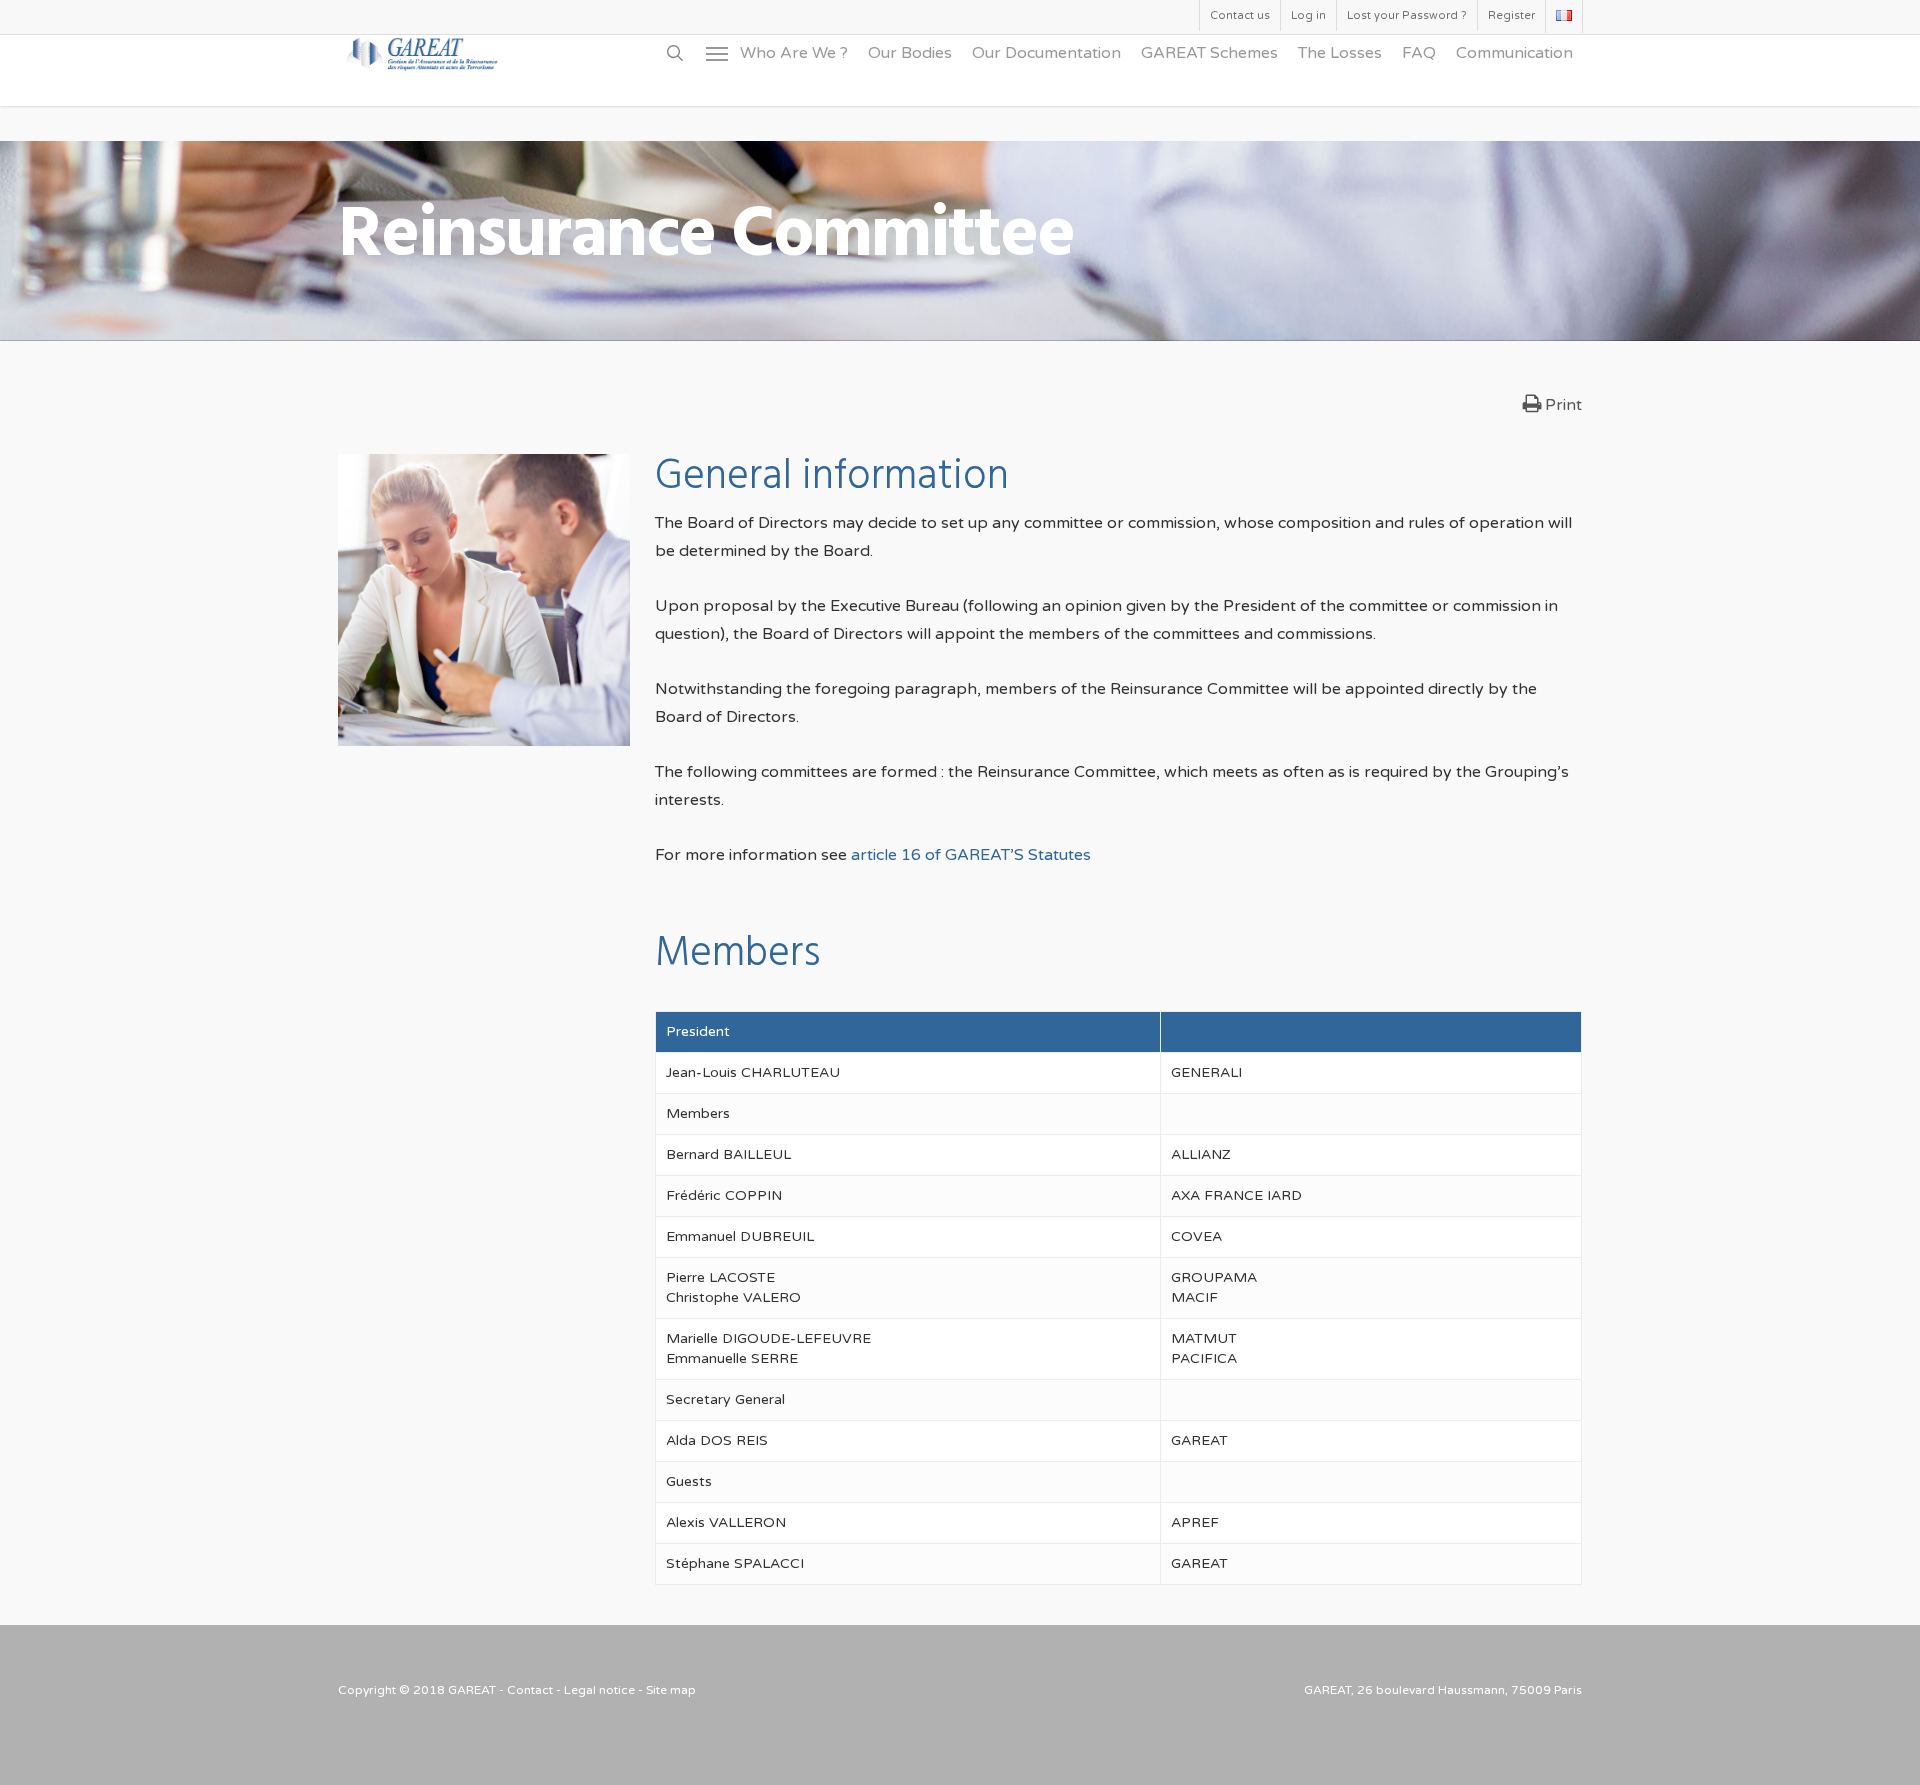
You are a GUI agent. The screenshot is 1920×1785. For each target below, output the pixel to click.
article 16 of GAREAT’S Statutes (971, 855)
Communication (1514, 53)
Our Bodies (910, 53)
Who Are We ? (794, 53)
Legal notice (599, 1690)
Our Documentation (1046, 53)
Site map (671, 1690)
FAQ (1419, 53)
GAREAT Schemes (1209, 53)
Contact (530, 1690)
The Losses (1340, 53)
